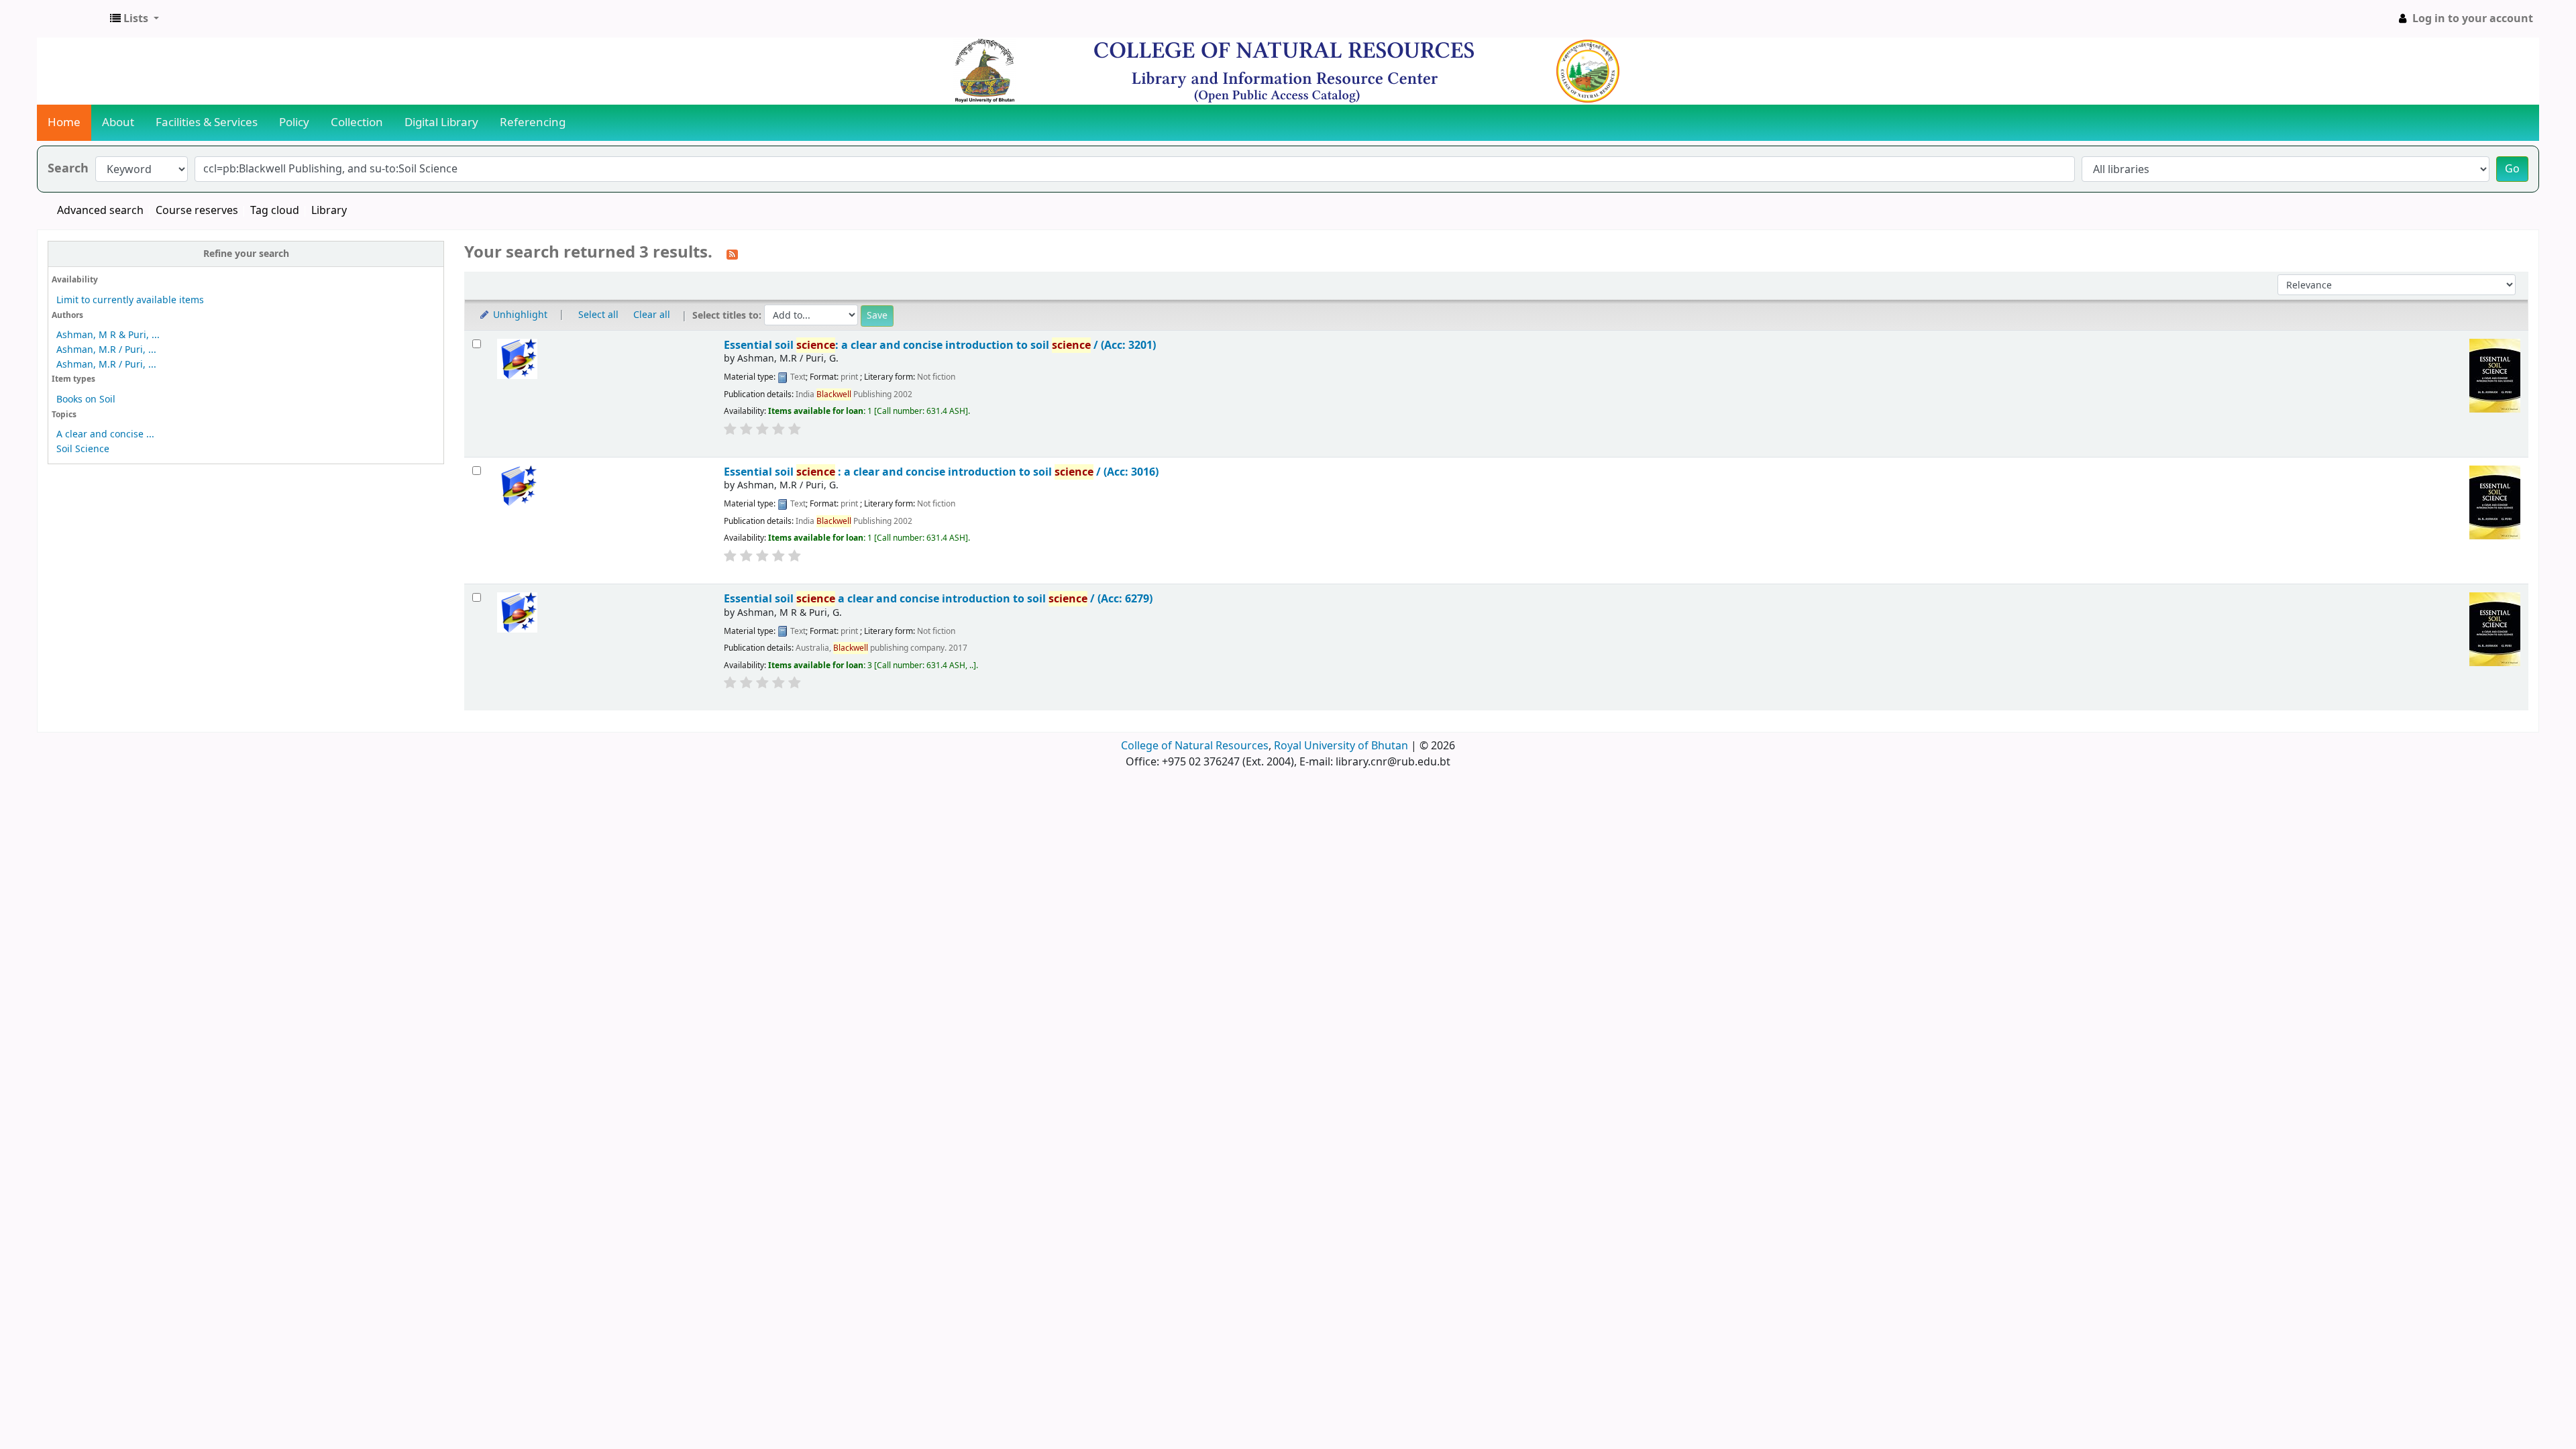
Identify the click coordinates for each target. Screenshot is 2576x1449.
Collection (357, 122)
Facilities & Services (207, 122)
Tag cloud (275, 211)
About (118, 122)
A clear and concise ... (105, 434)
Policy (294, 122)
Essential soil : (941, 472)
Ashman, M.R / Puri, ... (106, 350)
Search (68, 169)
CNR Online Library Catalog (71, 19)
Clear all (652, 315)
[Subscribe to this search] (732, 254)
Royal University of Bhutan (1341, 746)
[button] (135, 19)
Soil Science (83, 449)
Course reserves (197, 211)
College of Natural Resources (1195, 746)
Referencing (533, 122)
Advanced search (100, 211)
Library (329, 211)
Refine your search (246, 254)
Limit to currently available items (130, 300)
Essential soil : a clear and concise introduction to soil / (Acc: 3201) (940, 345)
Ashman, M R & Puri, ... (108, 335)
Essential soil (938, 599)
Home (64, 122)
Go (2512, 169)
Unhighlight (519, 315)
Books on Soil (86, 399)
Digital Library (441, 122)
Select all (598, 315)
